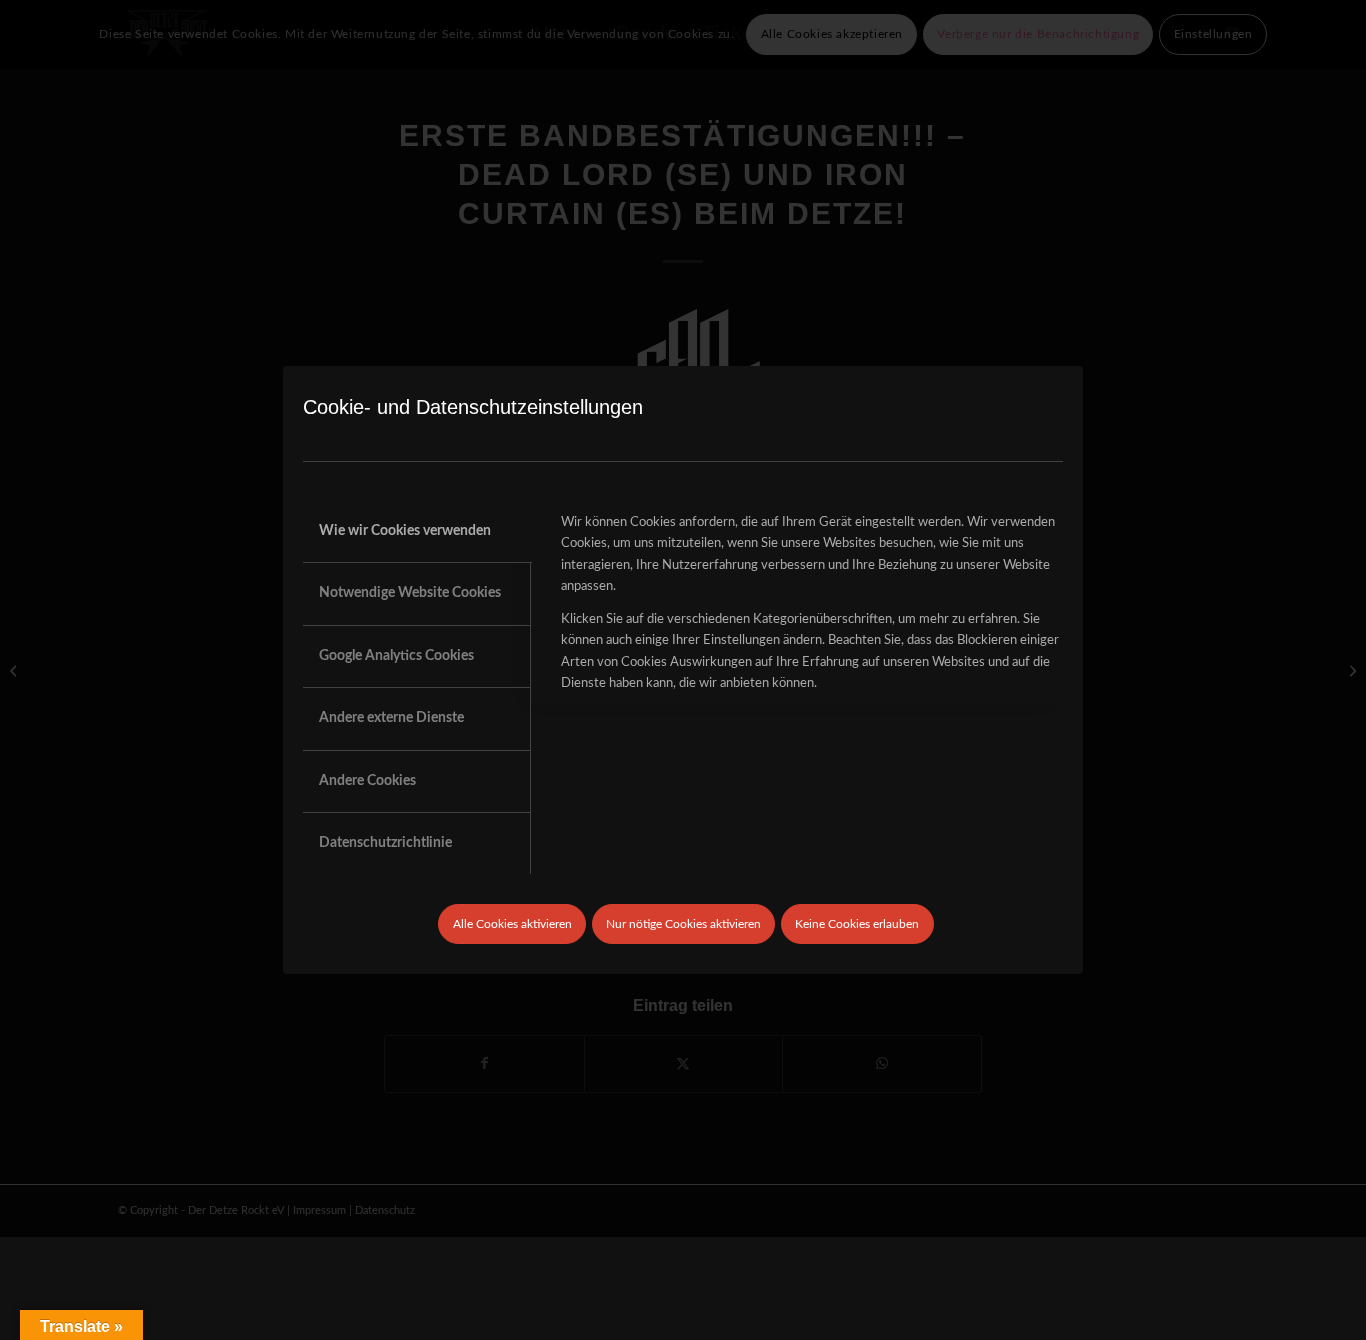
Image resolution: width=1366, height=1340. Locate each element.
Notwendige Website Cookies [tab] (410, 593)
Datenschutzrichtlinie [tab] (385, 843)
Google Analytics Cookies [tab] (396, 656)
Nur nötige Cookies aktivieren (683, 924)
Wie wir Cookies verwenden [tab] (405, 531)
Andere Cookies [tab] (367, 781)
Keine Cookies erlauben (857, 924)
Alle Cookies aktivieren (512, 924)
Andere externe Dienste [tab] (391, 718)
